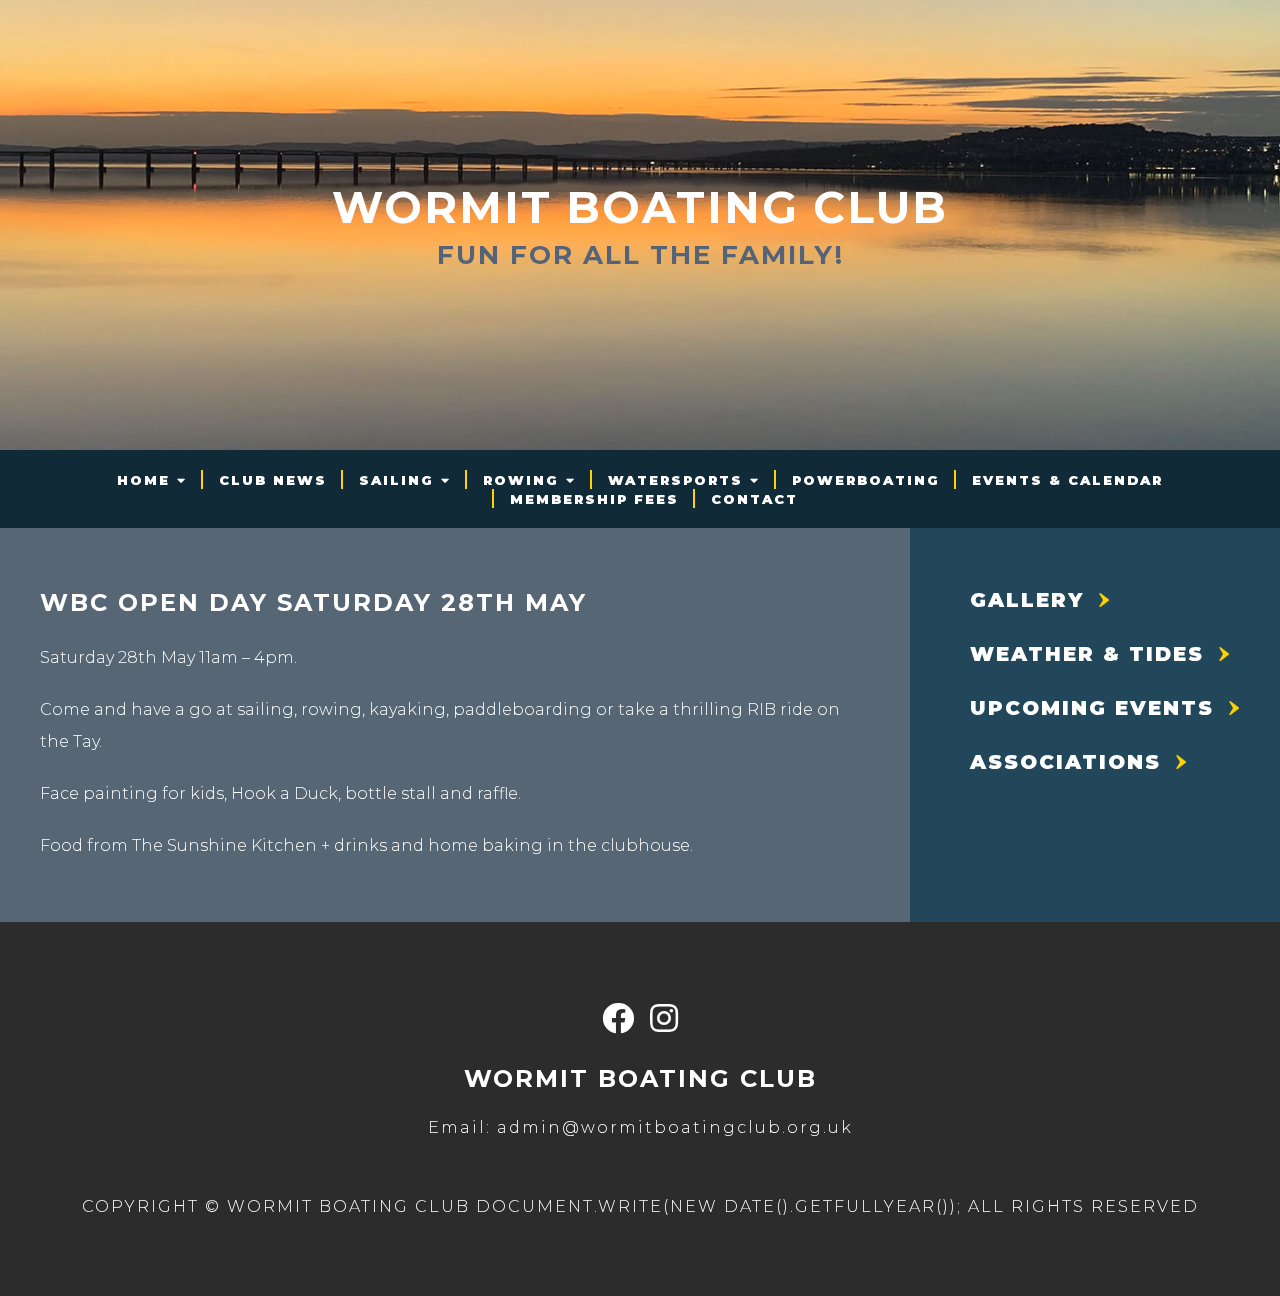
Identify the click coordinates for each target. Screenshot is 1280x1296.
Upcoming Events (1092, 708)
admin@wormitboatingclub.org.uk (675, 1127)
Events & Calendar (1067, 480)
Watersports (675, 480)
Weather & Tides (1087, 654)
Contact (754, 499)
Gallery (1027, 600)
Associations (1065, 762)
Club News (273, 480)
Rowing (521, 480)
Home (143, 480)
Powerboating (866, 480)
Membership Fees (594, 499)
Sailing (396, 480)
